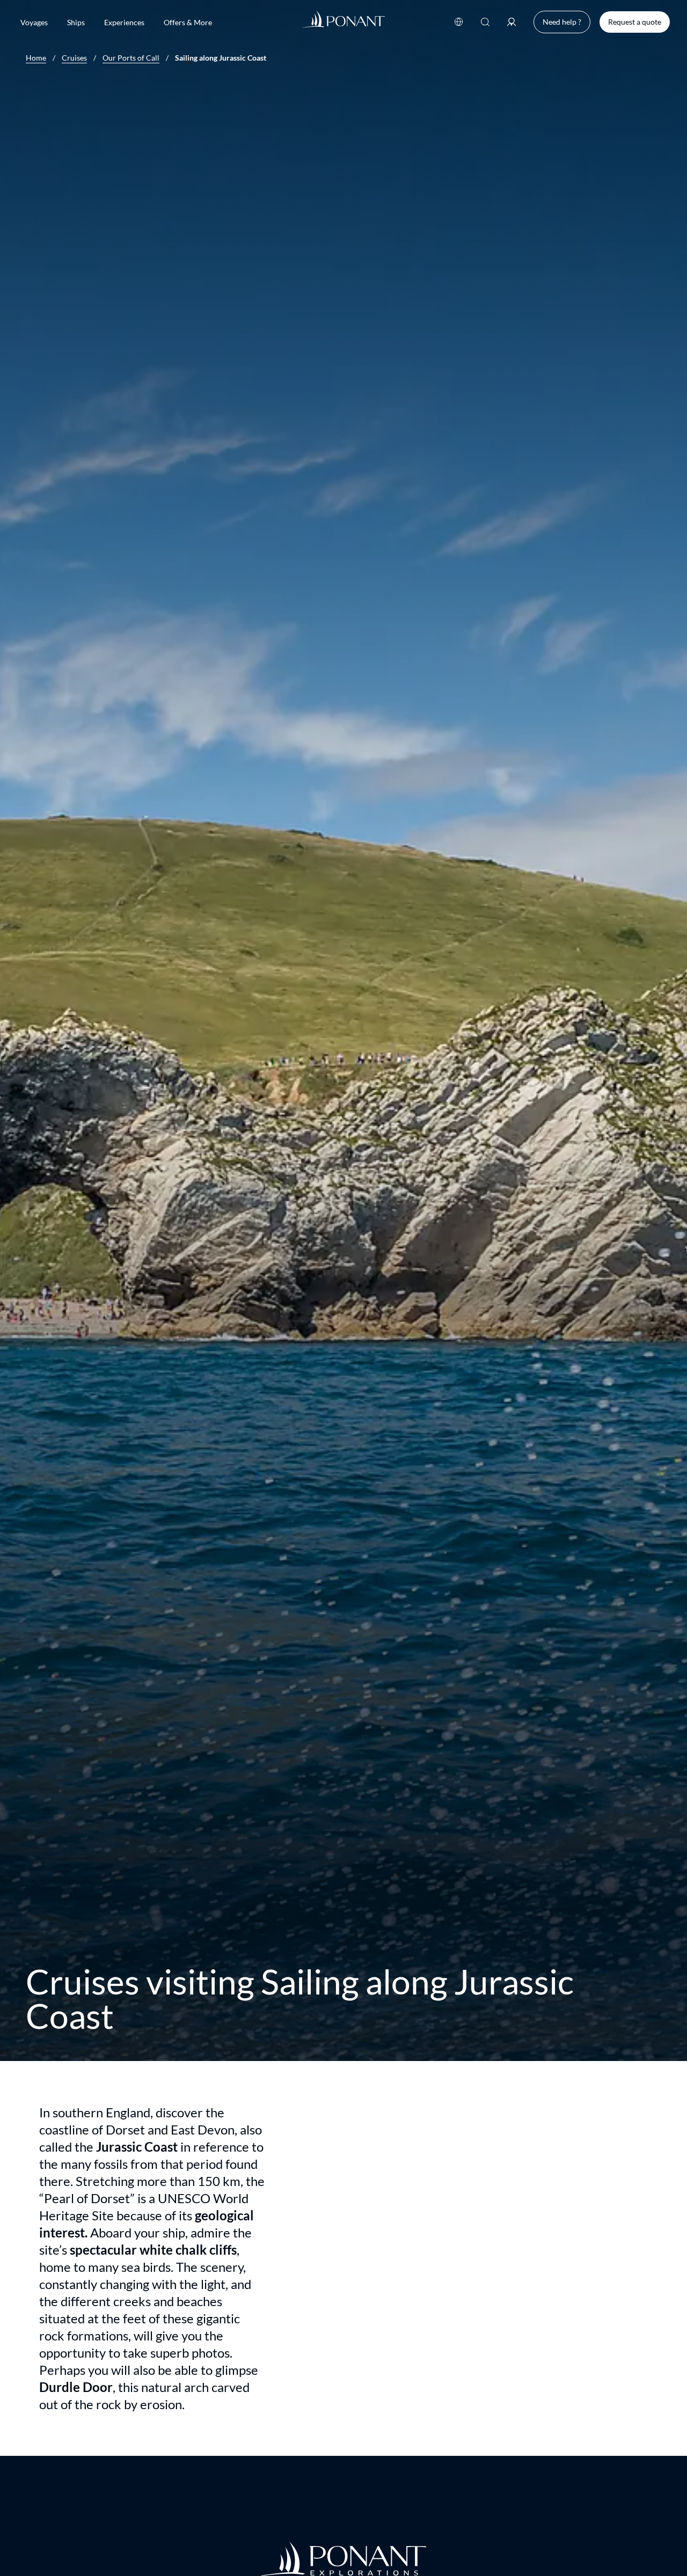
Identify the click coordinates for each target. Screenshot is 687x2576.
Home (36, 58)
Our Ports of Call (131, 58)
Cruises (74, 58)
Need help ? (562, 22)
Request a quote (635, 22)
